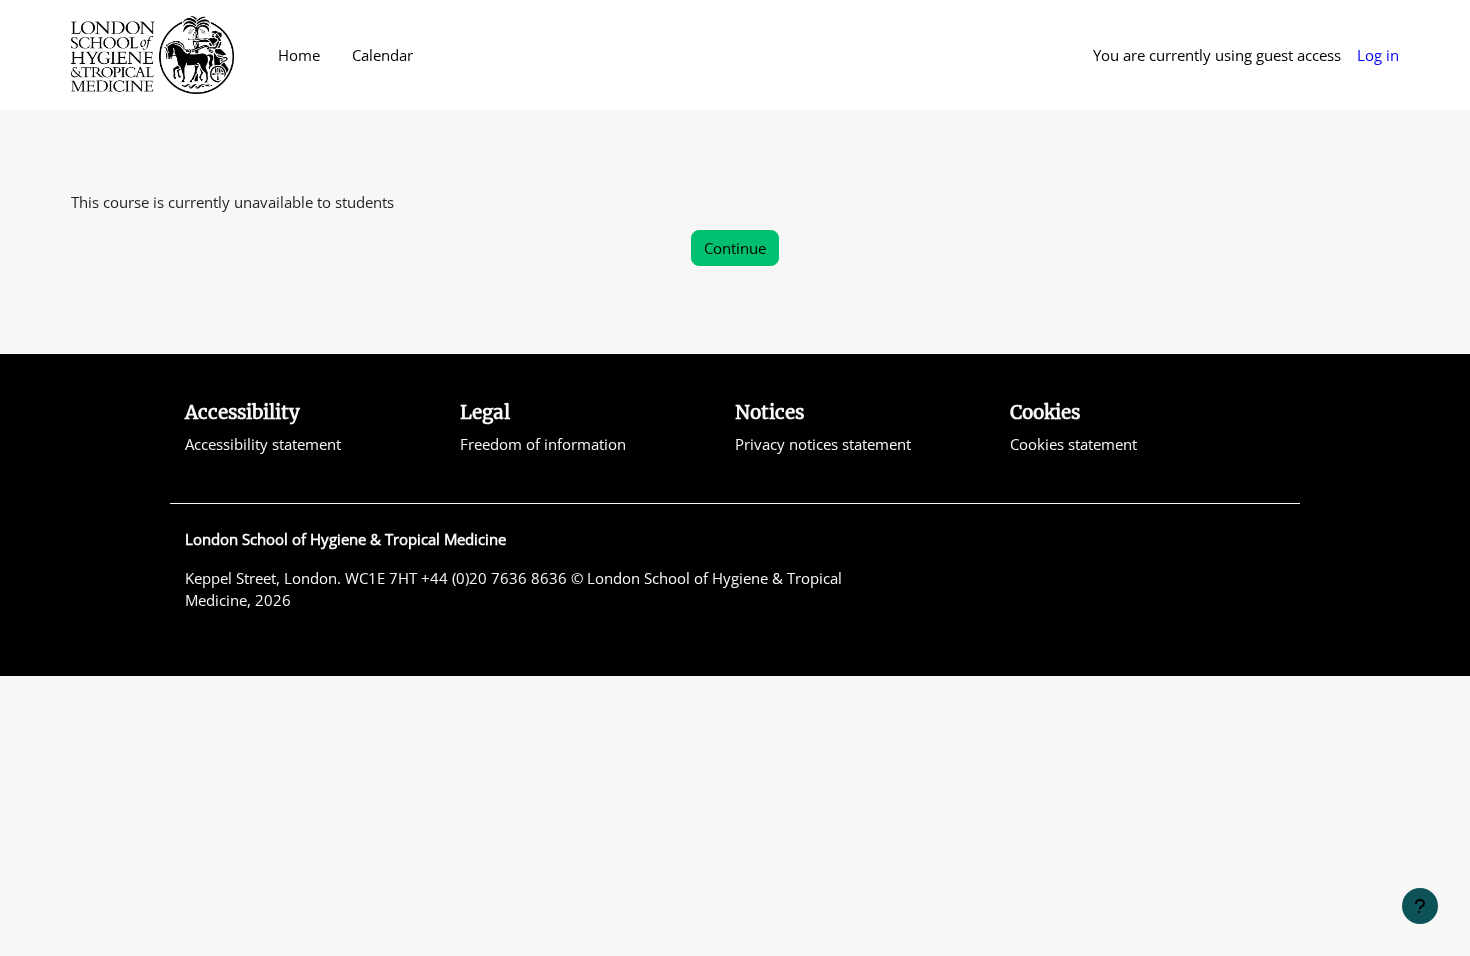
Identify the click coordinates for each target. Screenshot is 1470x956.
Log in (1378, 55)
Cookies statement (1073, 444)
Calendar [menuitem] (382, 55)
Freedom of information (543, 444)
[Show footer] (1420, 906)
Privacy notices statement (823, 444)
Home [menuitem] (299, 55)
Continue (735, 248)
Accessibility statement (263, 444)
